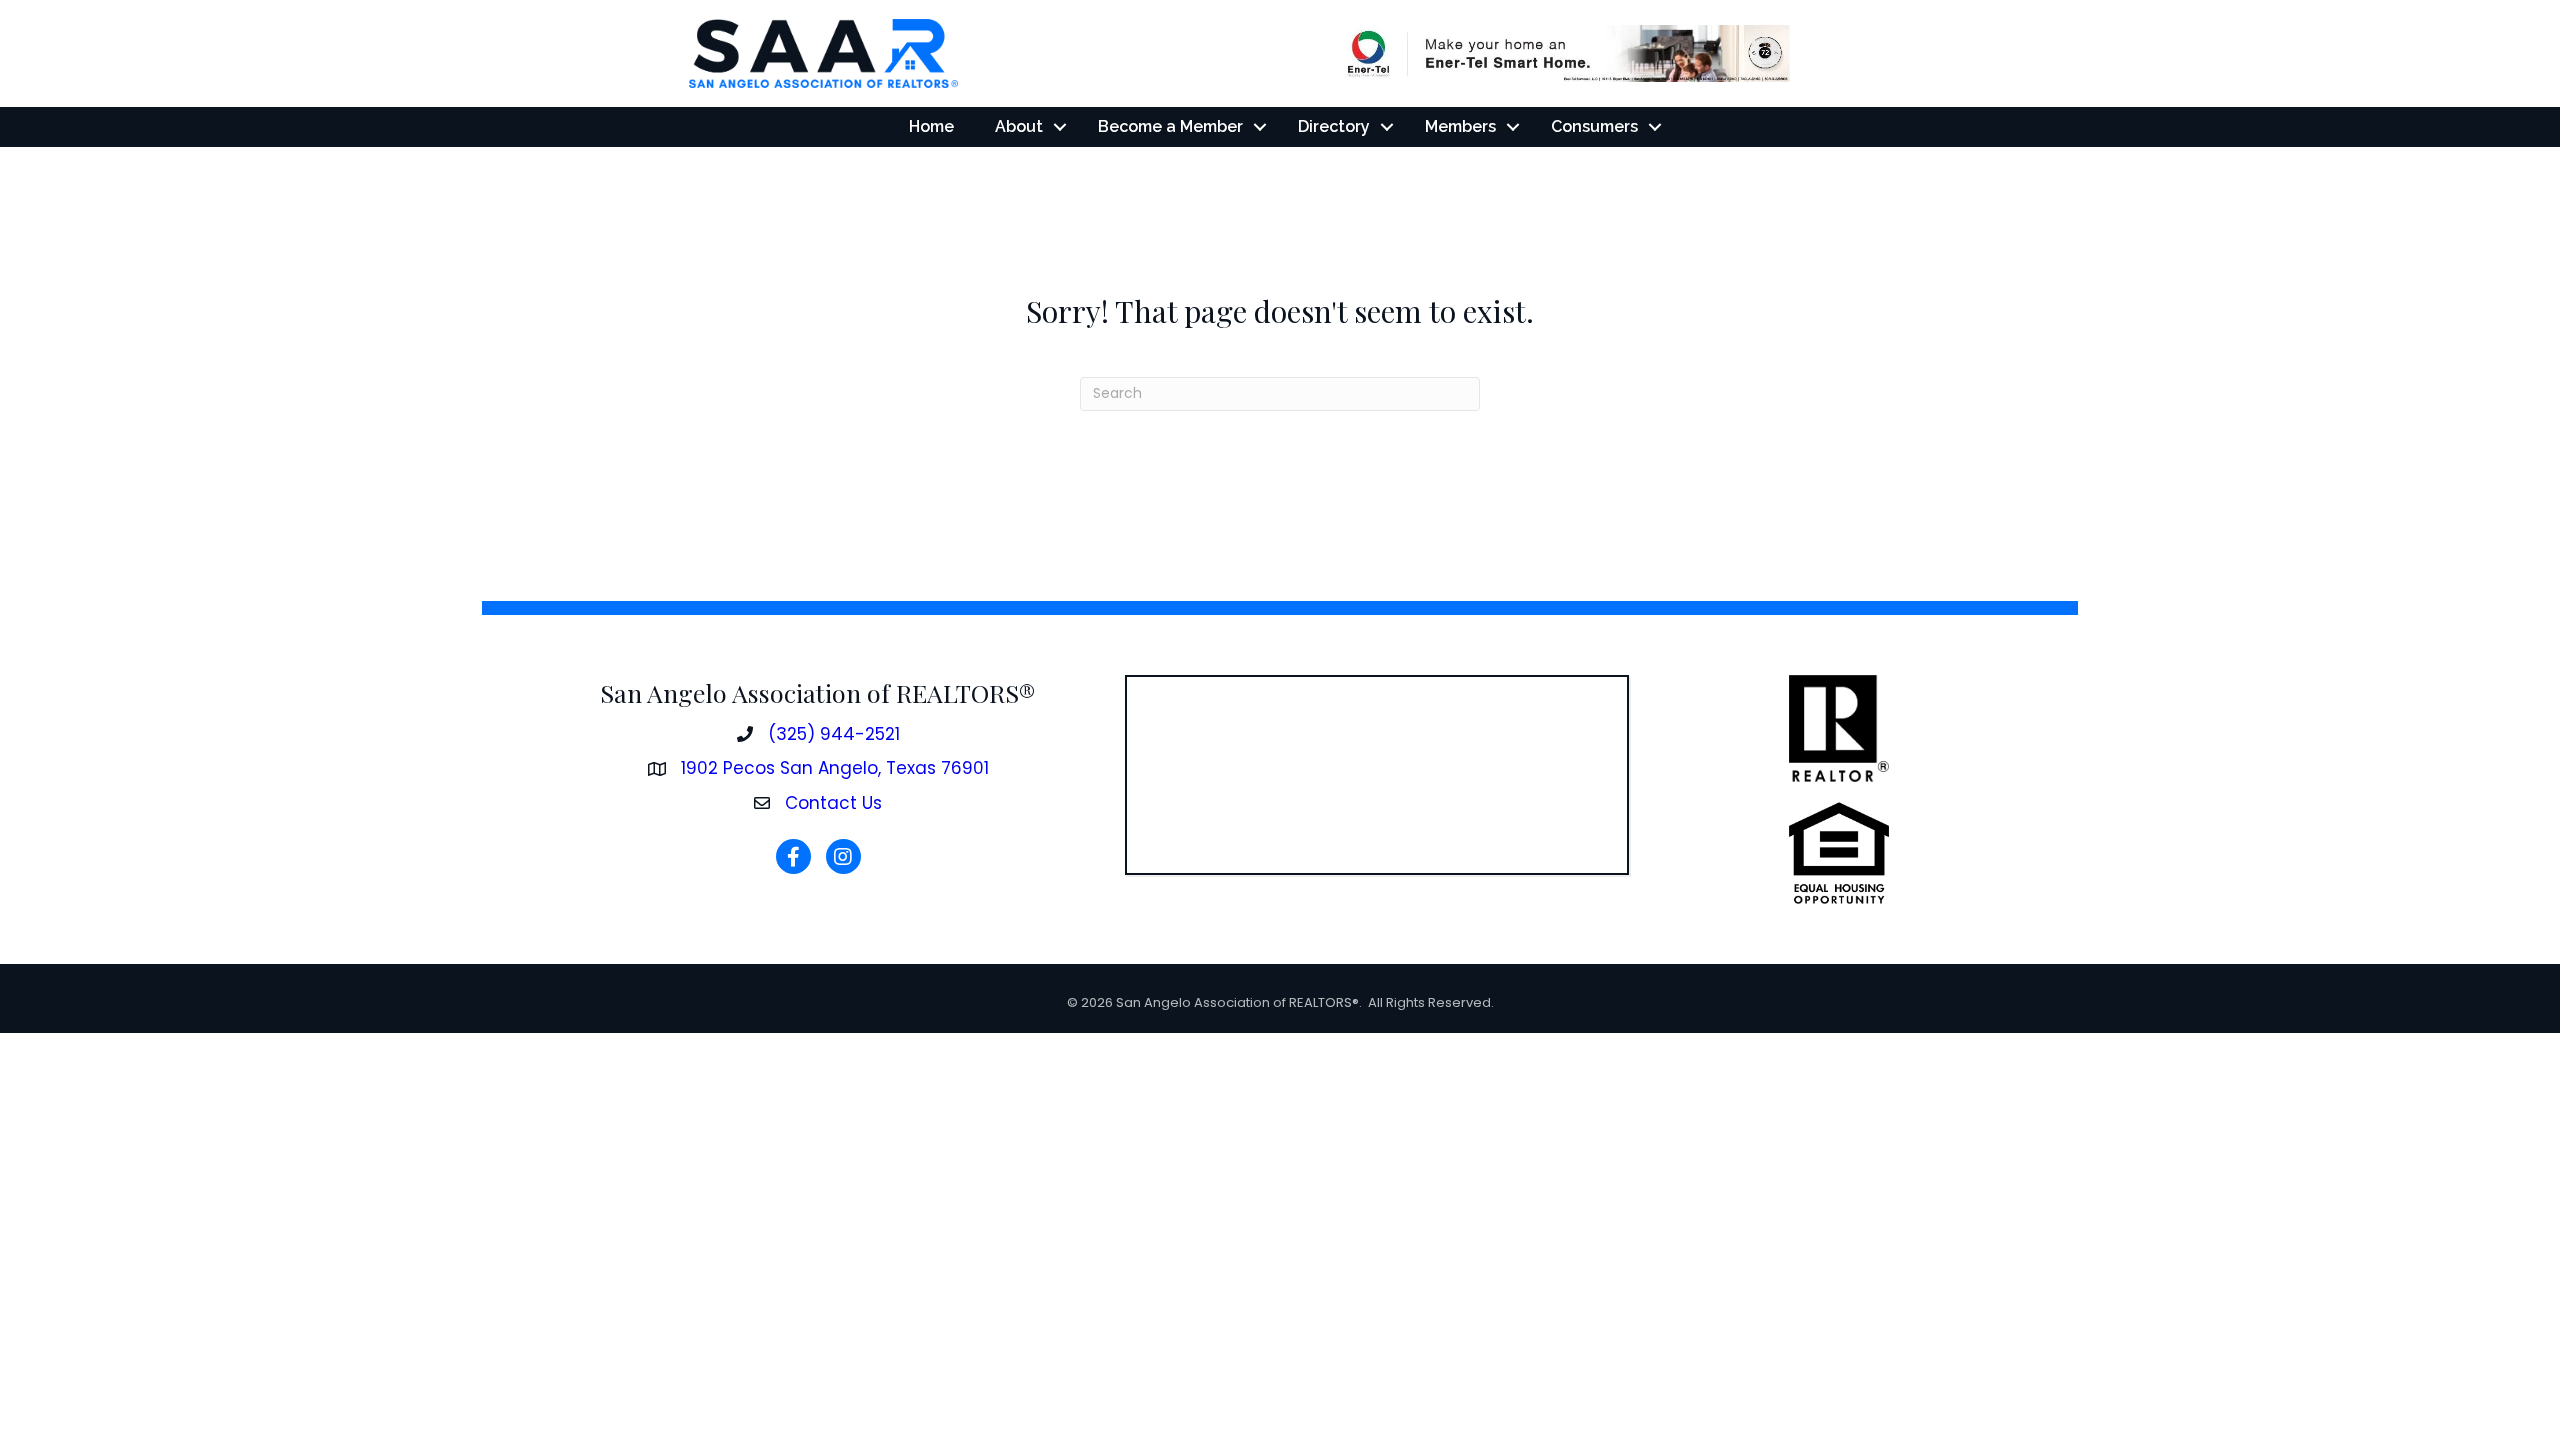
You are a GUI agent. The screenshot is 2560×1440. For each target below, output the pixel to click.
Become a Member (1170, 126)
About (1019, 126)
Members (1460, 126)
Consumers (1594, 126)
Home (931, 126)
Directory (1334, 126)
